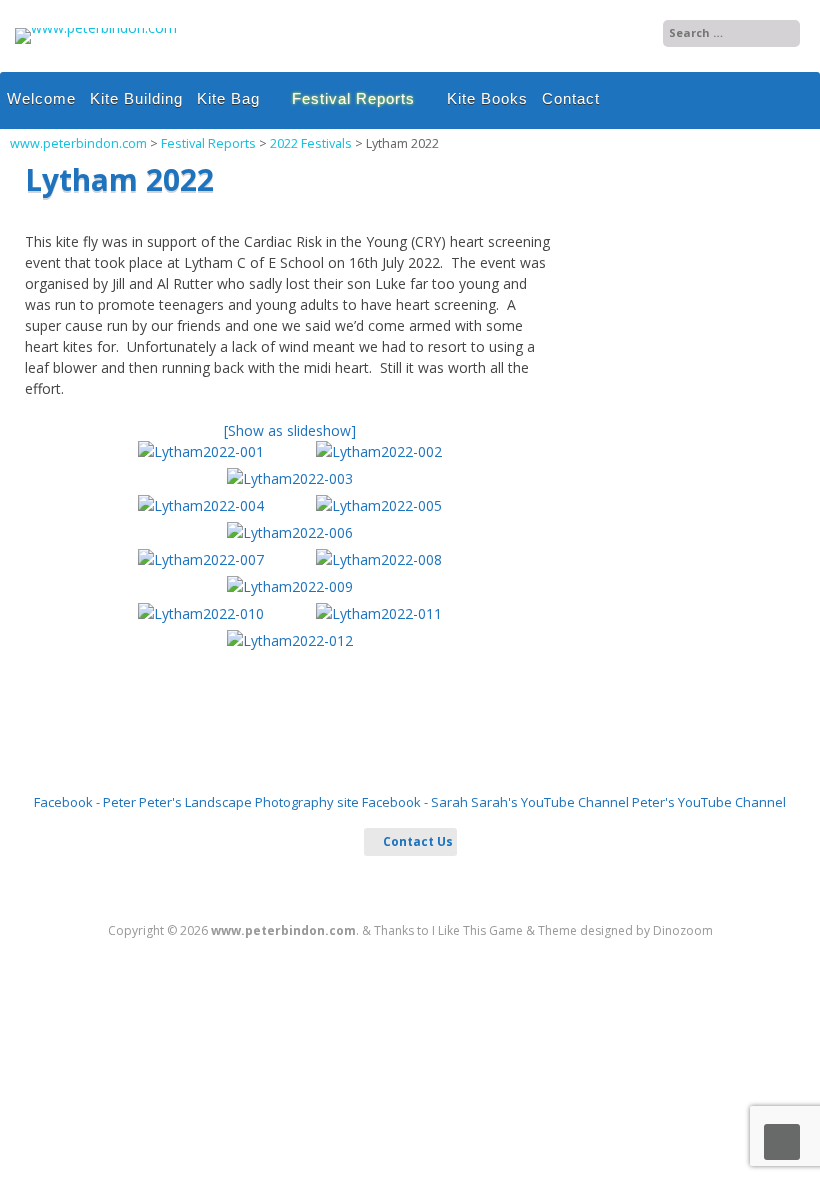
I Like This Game (477, 930)
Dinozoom (683, 930)
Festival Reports (353, 98)
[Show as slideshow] (290, 430)
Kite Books (487, 98)
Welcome (41, 98)
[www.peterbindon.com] (96, 27)
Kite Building (136, 98)
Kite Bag (228, 98)
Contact (571, 98)
